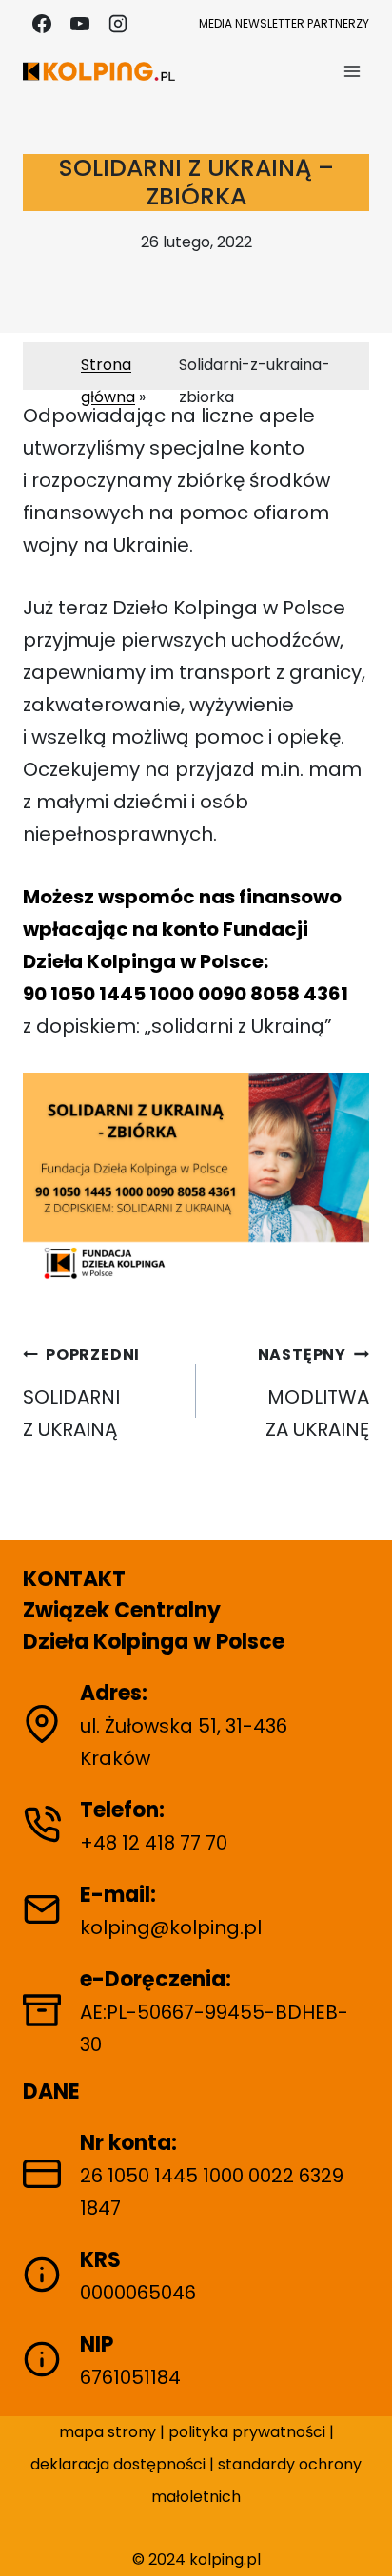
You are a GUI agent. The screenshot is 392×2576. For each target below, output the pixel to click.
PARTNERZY (338, 23)
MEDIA (216, 23)
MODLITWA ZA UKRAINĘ (314, 1393)
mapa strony (108, 2432)
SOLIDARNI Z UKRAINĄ (81, 1393)
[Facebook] (42, 24)
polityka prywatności (249, 2432)
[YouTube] (80, 24)
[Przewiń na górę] (361, 2536)
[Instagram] (118, 24)
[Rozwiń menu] (352, 71)
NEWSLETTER (270, 23)
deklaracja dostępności (118, 2464)
